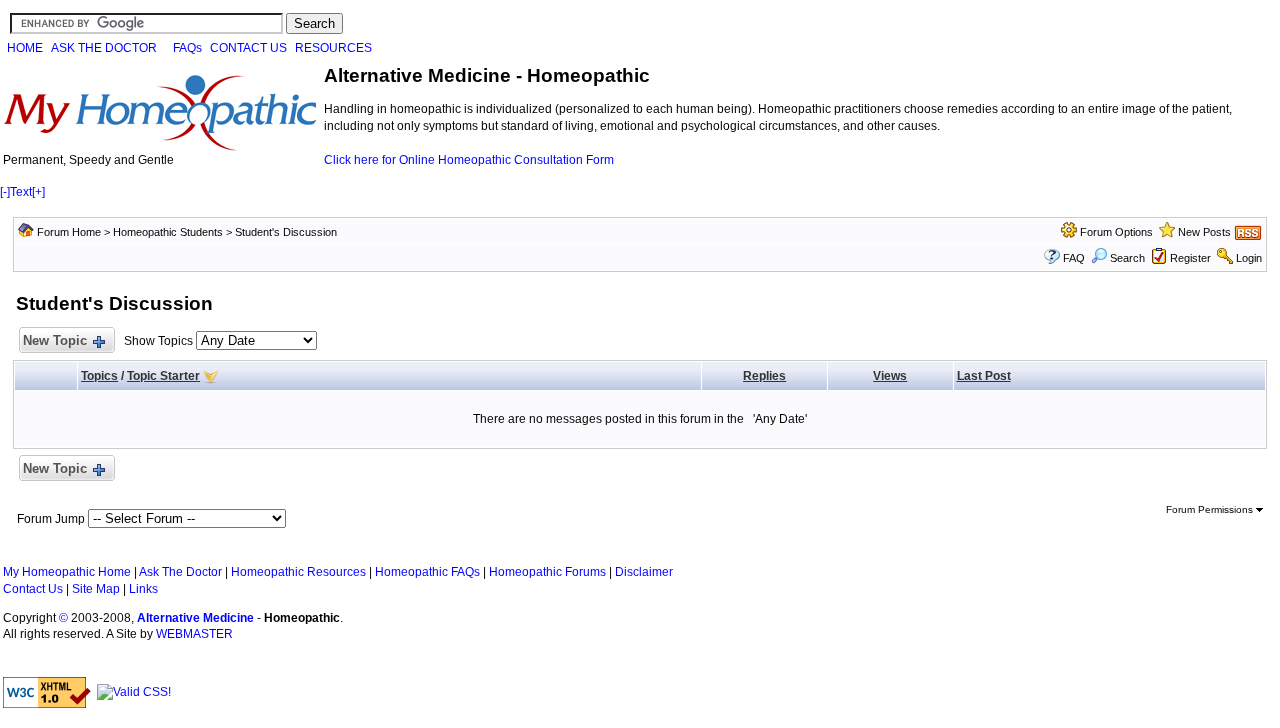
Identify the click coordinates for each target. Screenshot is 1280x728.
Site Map (96, 589)
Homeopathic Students (168, 232)
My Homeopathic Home (67, 572)
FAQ (1074, 258)
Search (1127, 258)
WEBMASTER (194, 634)
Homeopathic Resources (298, 572)
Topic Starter (163, 376)
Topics (99, 376)
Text (21, 192)
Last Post (984, 376)
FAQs (187, 48)
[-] (5, 192)
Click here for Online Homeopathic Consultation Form (469, 160)
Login (1249, 258)
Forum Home (69, 232)
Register (1190, 258)
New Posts (1204, 232)
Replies (764, 376)
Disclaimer (644, 572)
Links (143, 589)
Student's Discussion (286, 232)
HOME (25, 48)
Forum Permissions (1211, 509)
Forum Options (1116, 232)
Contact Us (33, 589)
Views (890, 376)
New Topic (55, 340)
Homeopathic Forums (547, 572)
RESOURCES (333, 48)
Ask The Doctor (180, 572)
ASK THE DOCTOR (104, 48)
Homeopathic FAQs (427, 572)
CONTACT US (248, 48)
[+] (38, 192)
